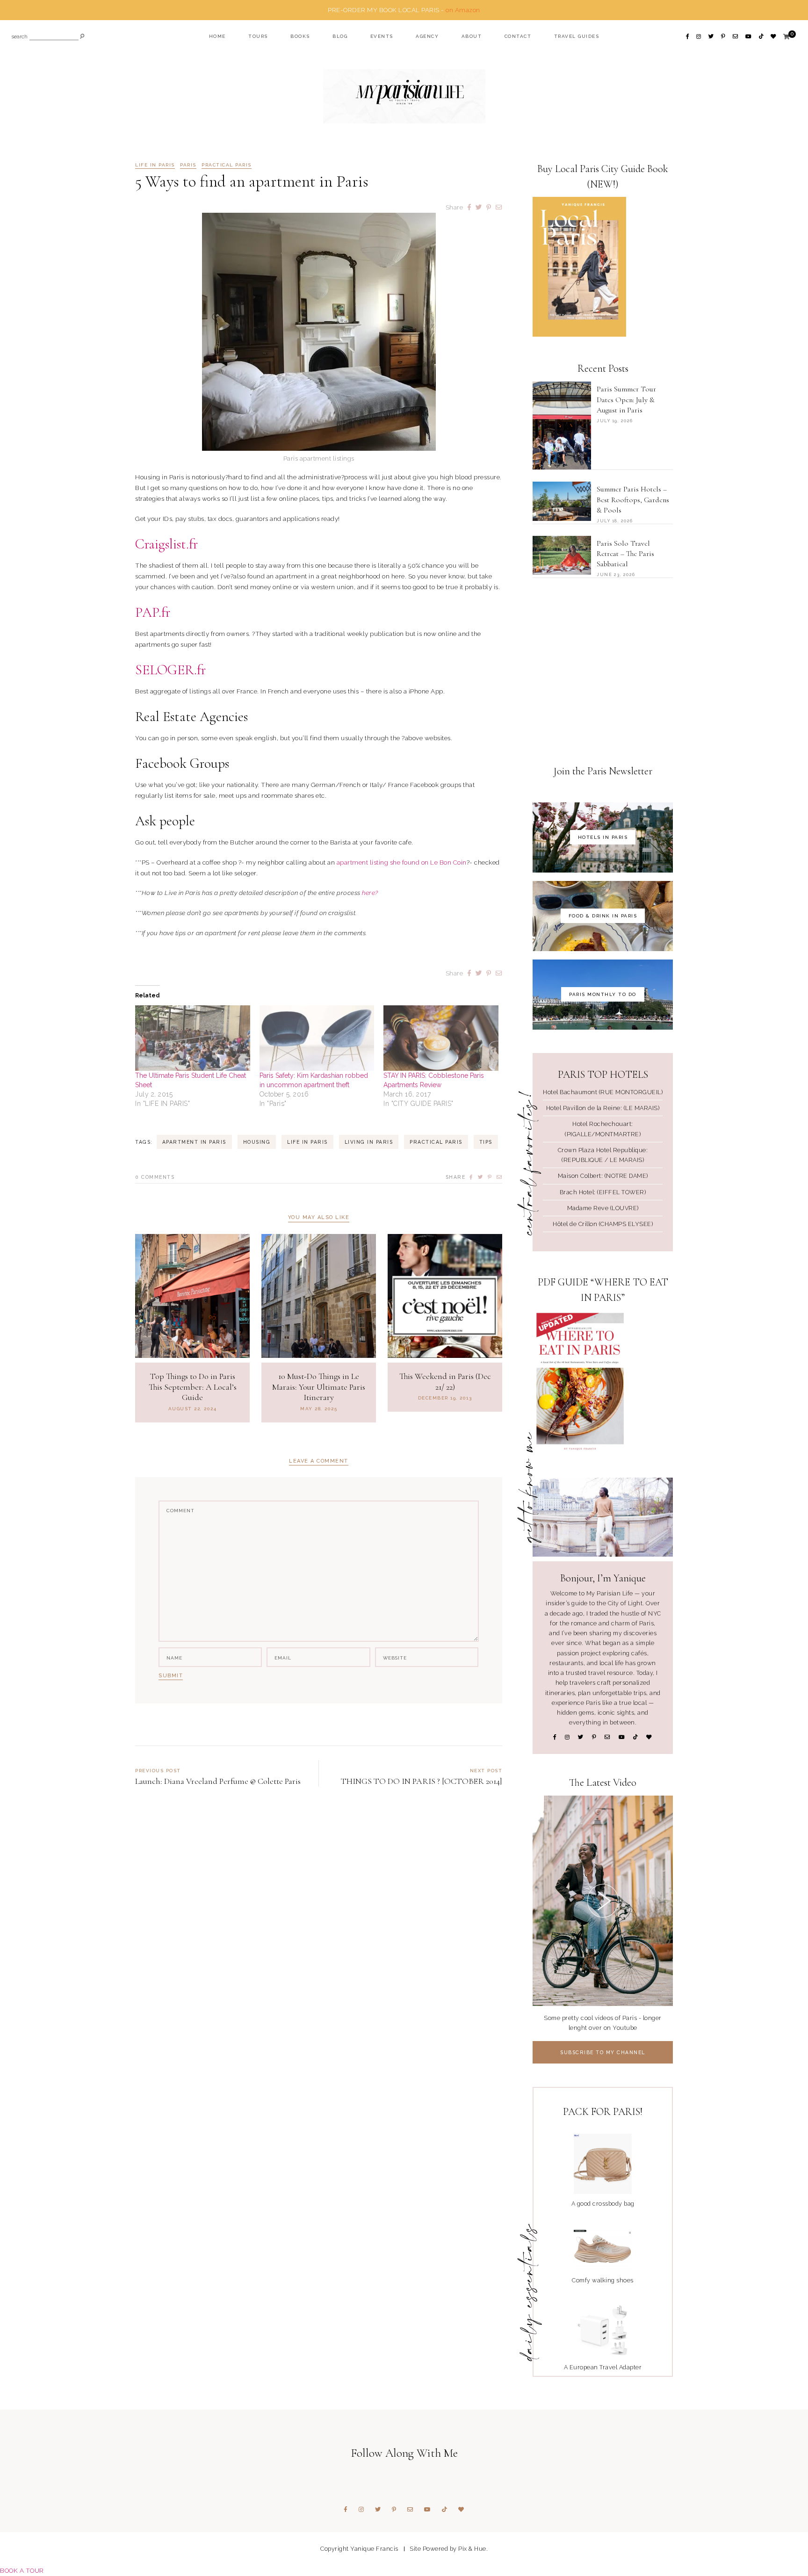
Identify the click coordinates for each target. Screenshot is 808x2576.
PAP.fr (153, 612)
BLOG (340, 36)
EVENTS (382, 36)
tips (486, 1142)
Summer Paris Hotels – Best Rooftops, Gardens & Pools (633, 500)
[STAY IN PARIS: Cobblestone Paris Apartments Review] (441, 1038)
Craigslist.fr (166, 544)
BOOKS (300, 36)
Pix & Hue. (473, 2549)
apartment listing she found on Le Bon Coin (402, 862)
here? (370, 893)
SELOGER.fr (170, 670)
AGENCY (427, 36)
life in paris (307, 1142)
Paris (188, 165)
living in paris (369, 1142)
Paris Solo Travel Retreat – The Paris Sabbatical (625, 554)
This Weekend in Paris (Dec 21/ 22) (445, 1382)
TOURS (258, 36)
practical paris (436, 1142)
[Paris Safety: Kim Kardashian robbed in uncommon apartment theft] (317, 1038)
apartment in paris (194, 1142)
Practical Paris (227, 165)
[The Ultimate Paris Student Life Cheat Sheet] (193, 1038)
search (20, 37)
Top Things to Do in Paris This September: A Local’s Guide (193, 1387)
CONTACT (518, 36)
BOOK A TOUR (22, 2570)
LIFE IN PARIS (155, 165)
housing (257, 1142)
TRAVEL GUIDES (577, 36)
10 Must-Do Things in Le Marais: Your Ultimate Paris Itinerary (319, 1387)
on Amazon (463, 10)
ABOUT (472, 36)
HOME (217, 36)
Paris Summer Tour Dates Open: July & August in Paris (626, 400)
